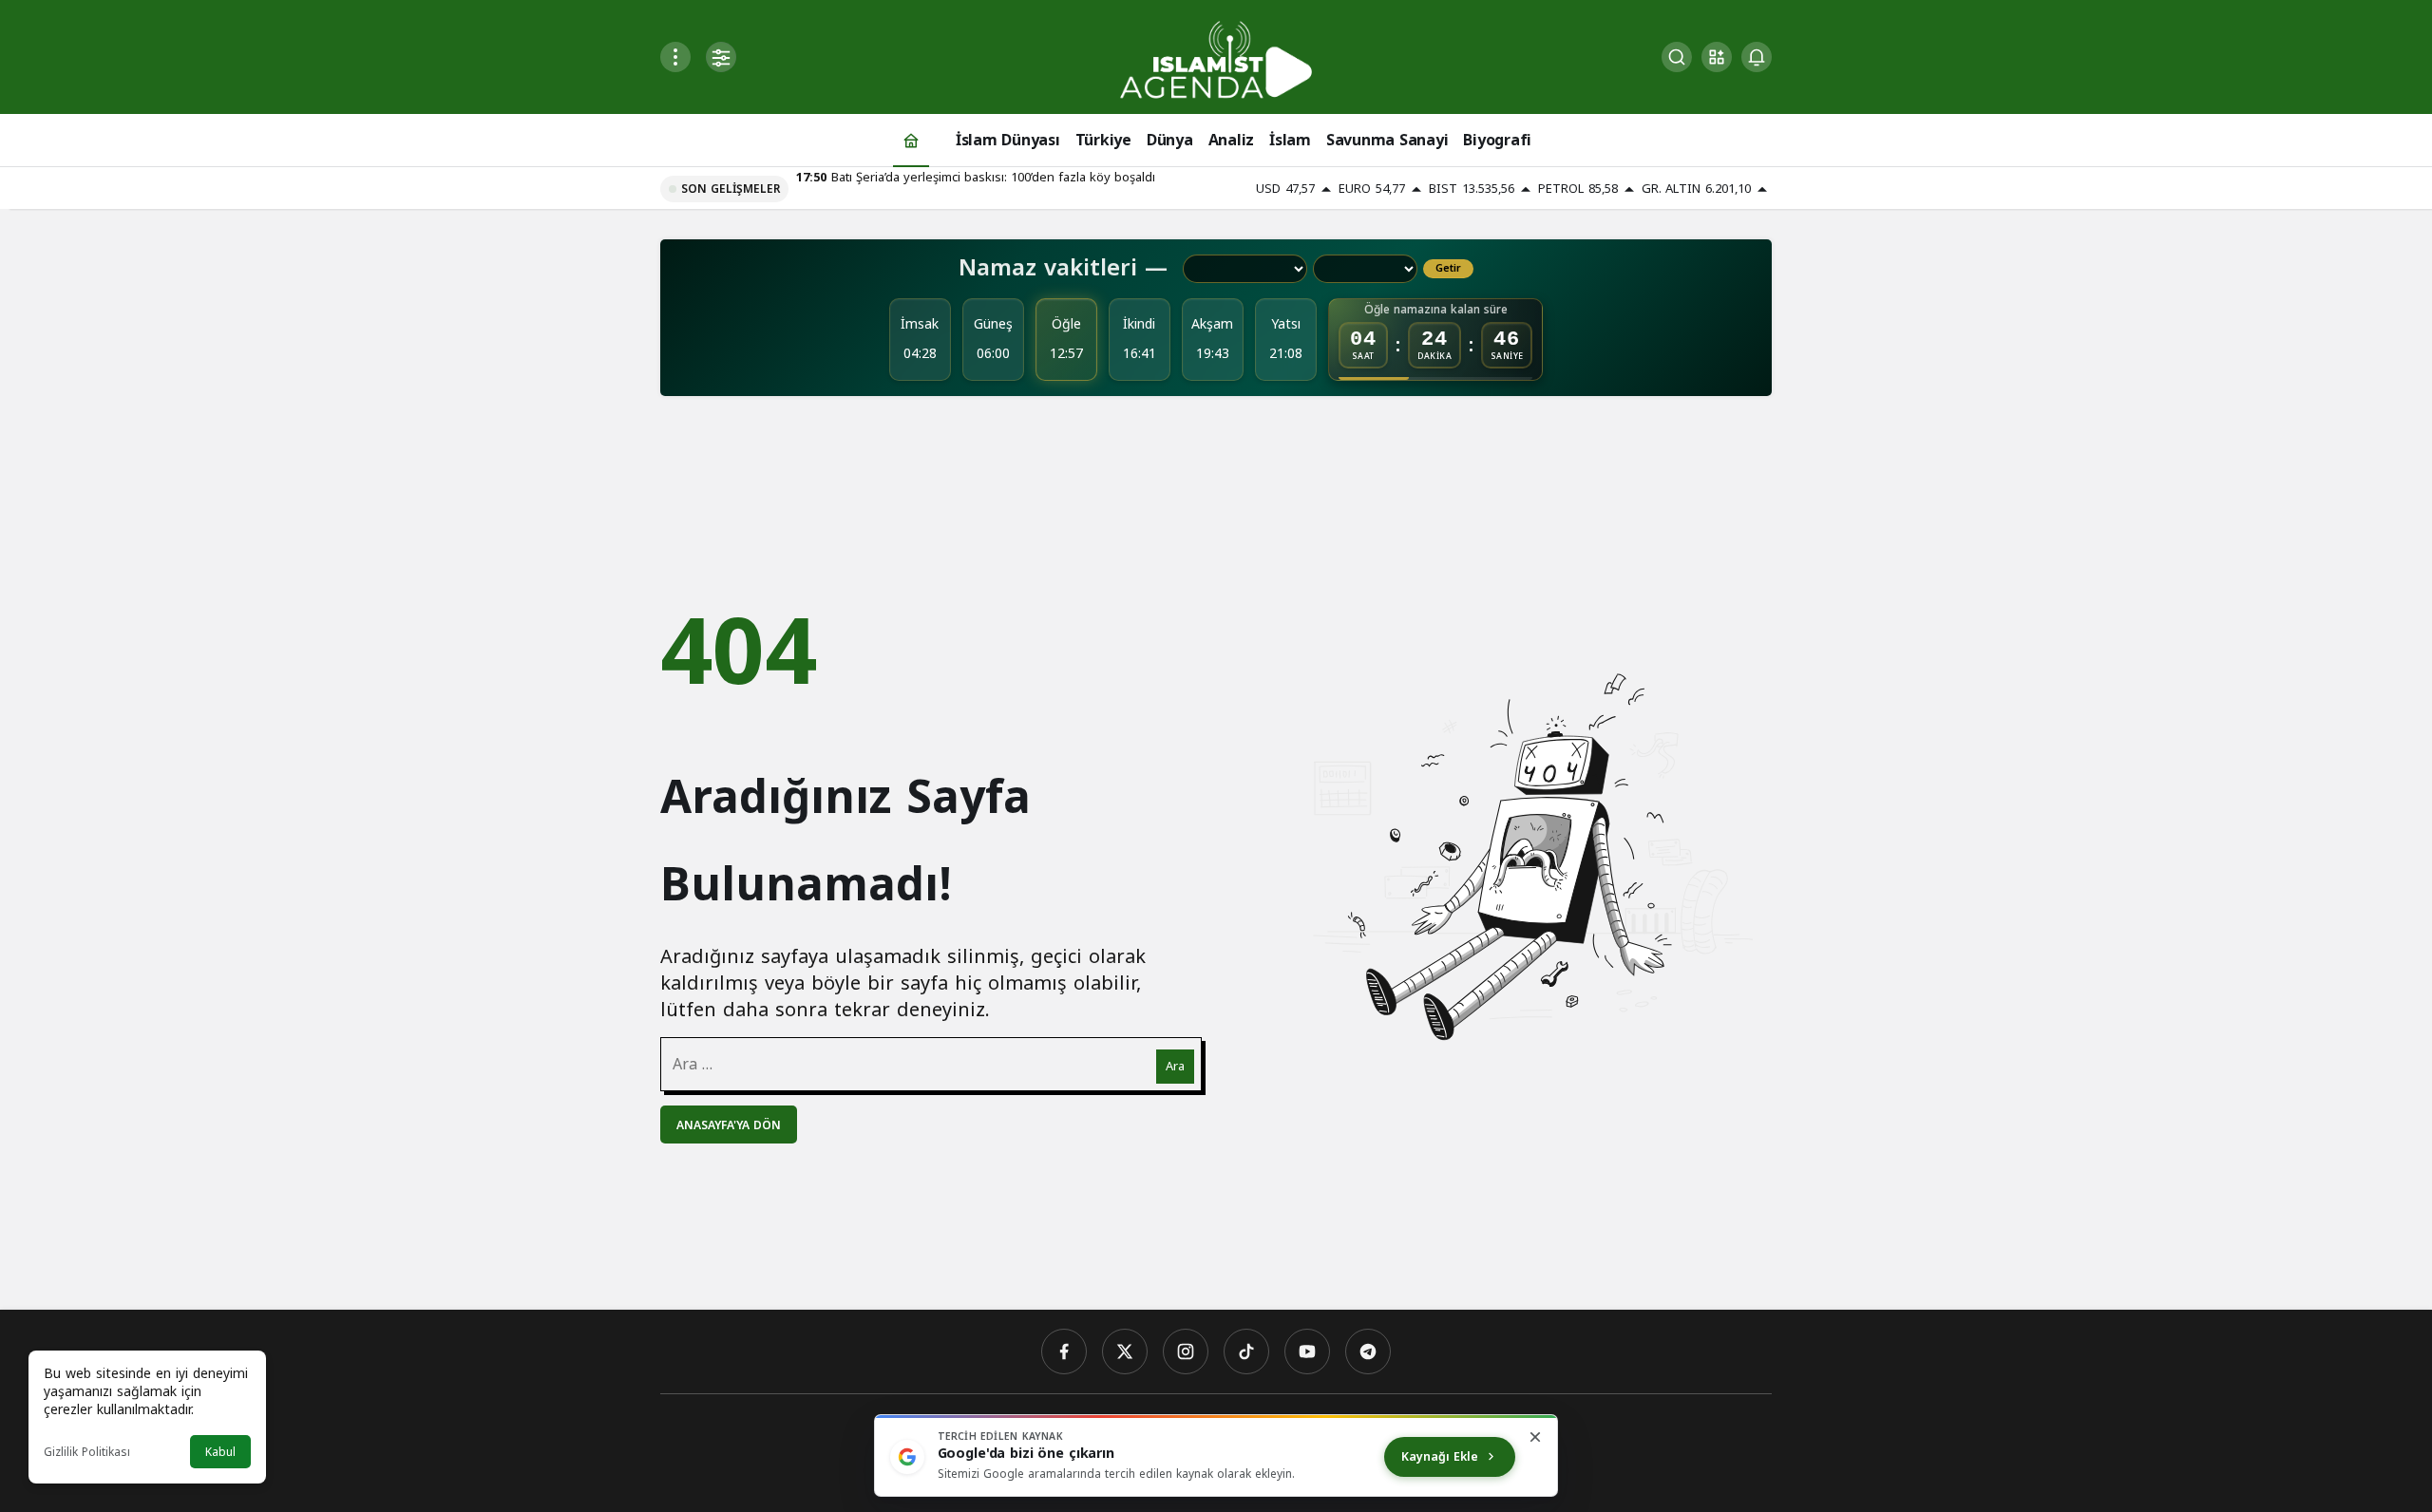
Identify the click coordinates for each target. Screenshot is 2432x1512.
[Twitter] (1125, 1351)
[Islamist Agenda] (1216, 58)
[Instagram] (1186, 1351)
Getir (1448, 269)
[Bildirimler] (1757, 57)
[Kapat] (1535, 1437)
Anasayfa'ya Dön (729, 1125)
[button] (1717, 57)
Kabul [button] (220, 1452)
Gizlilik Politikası (87, 1452)
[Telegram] (1368, 1351)
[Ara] (1677, 57)
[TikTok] (1246, 1351)
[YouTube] (1307, 1351)
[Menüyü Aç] (675, 57)
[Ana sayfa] (911, 140)
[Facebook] (1064, 1351)
